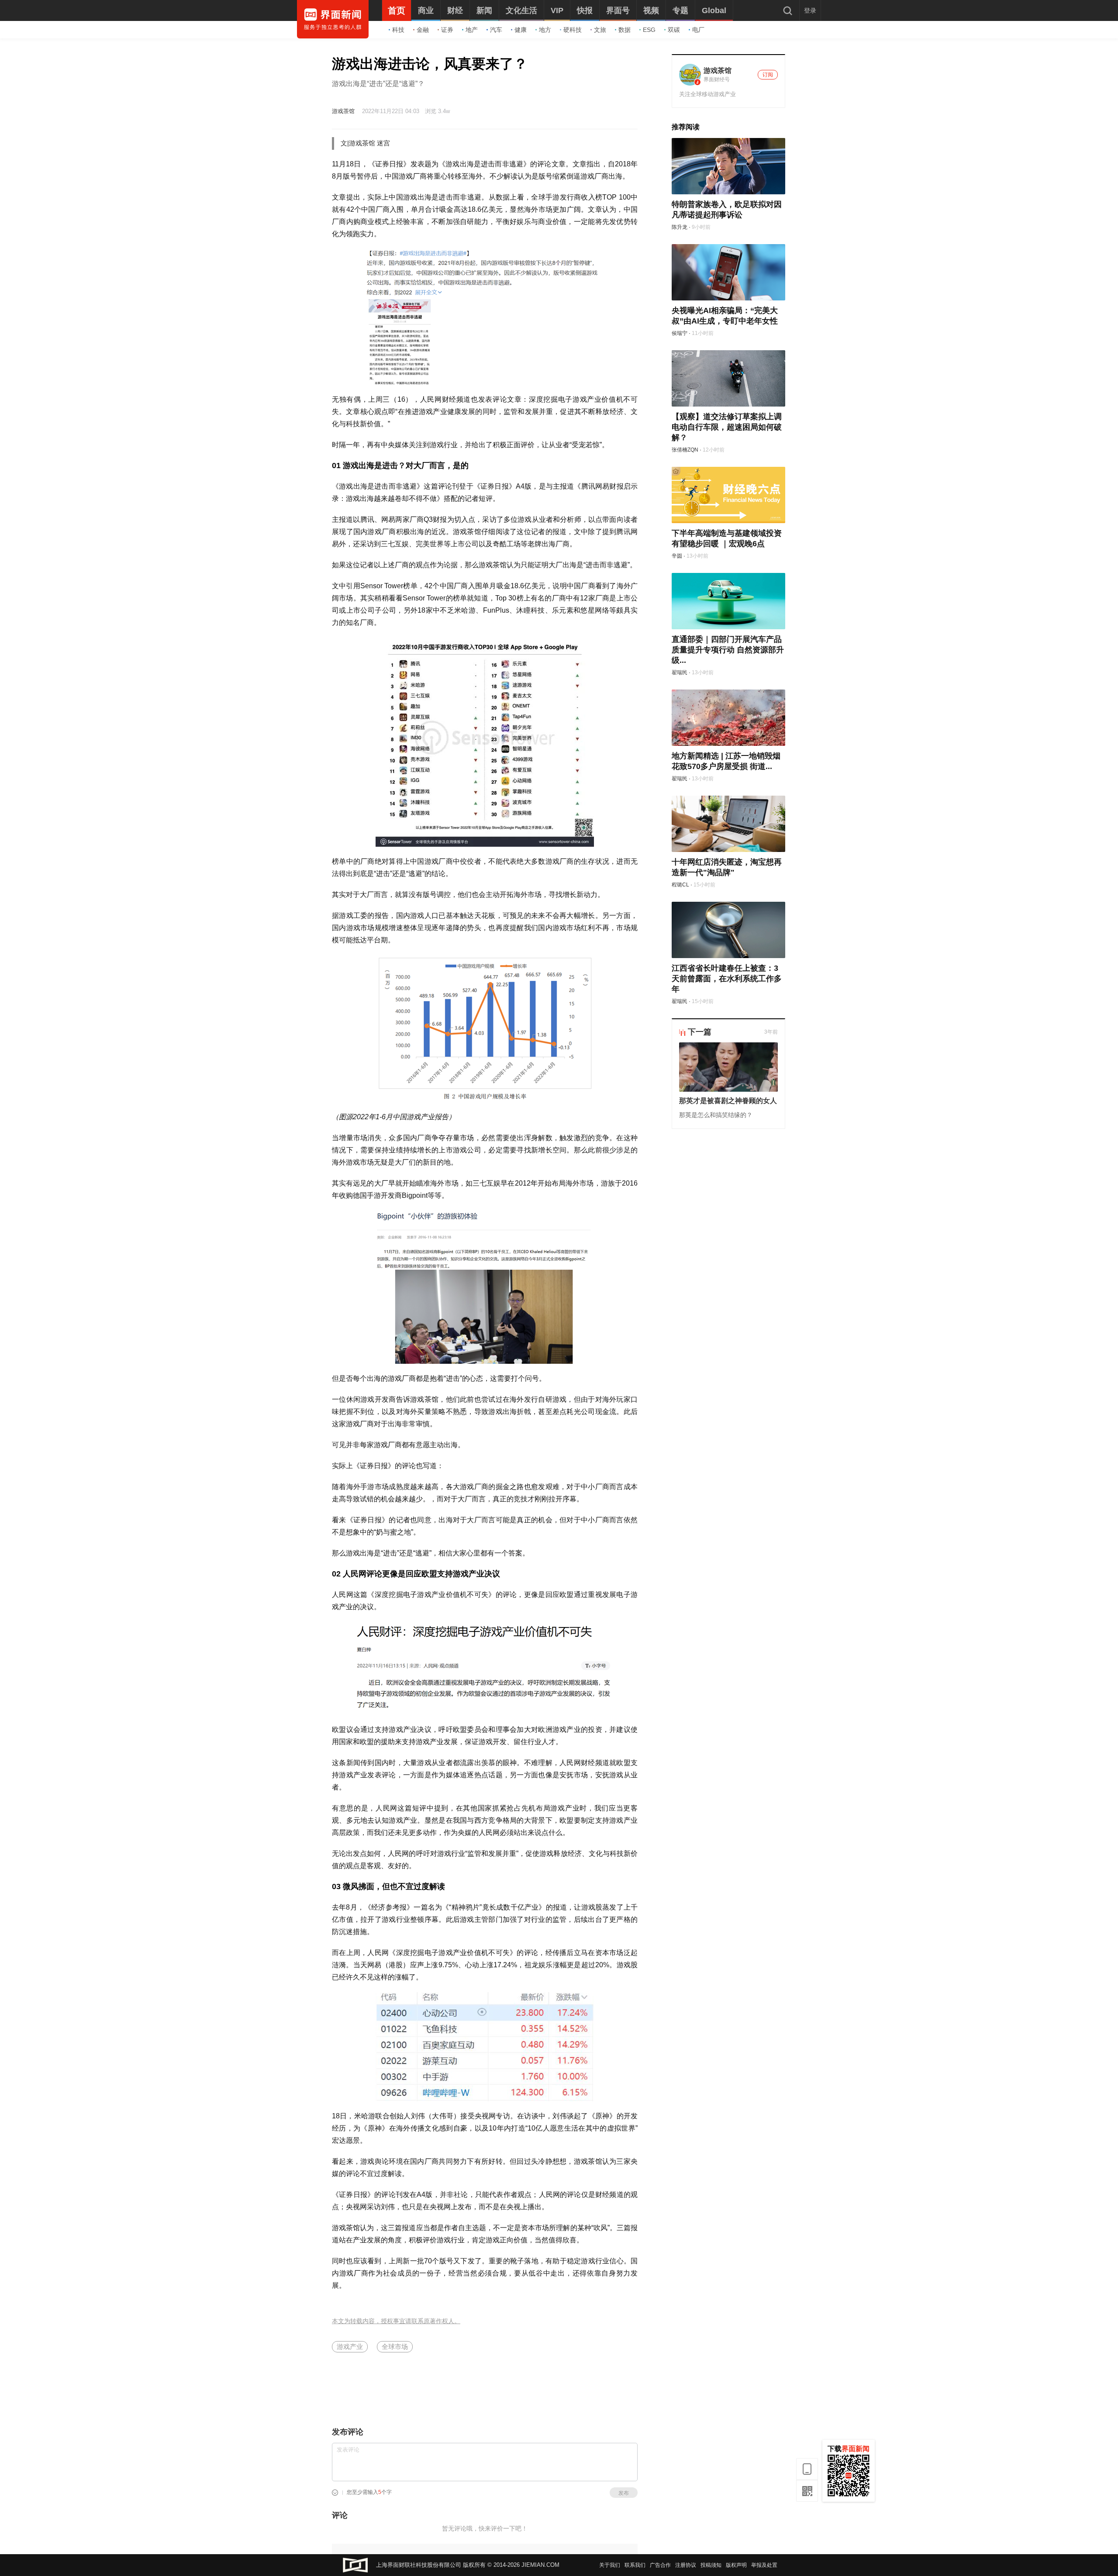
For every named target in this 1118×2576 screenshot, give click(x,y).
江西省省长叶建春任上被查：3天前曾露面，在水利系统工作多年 (727, 979)
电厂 (698, 30)
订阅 (768, 75)
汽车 (496, 30)
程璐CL (680, 885)
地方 (545, 30)
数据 (625, 30)
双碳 (674, 30)
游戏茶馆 (343, 111)
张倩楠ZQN (685, 450)
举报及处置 (764, 2565)
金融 (423, 30)
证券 (447, 30)
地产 (472, 30)
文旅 (600, 30)
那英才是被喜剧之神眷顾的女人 (728, 1101)
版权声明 (736, 2565)
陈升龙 (680, 227)
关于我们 (610, 2565)
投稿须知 (711, 2565)
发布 (624, 2493)
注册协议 (686, 2565)
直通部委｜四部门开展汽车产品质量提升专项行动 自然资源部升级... (728, 650)
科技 (398, 30)
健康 (521, 30)
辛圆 (677, 556)
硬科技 (573, 30)
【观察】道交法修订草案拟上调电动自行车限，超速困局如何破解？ (727, 427)
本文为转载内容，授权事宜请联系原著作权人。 (396, 2321)
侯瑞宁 (680, 333)
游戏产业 (350, 2347)
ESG (649, 30)
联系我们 (635, 2565)
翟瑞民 (680, 672)
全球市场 (395, 2347)
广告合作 (660, 2565)
